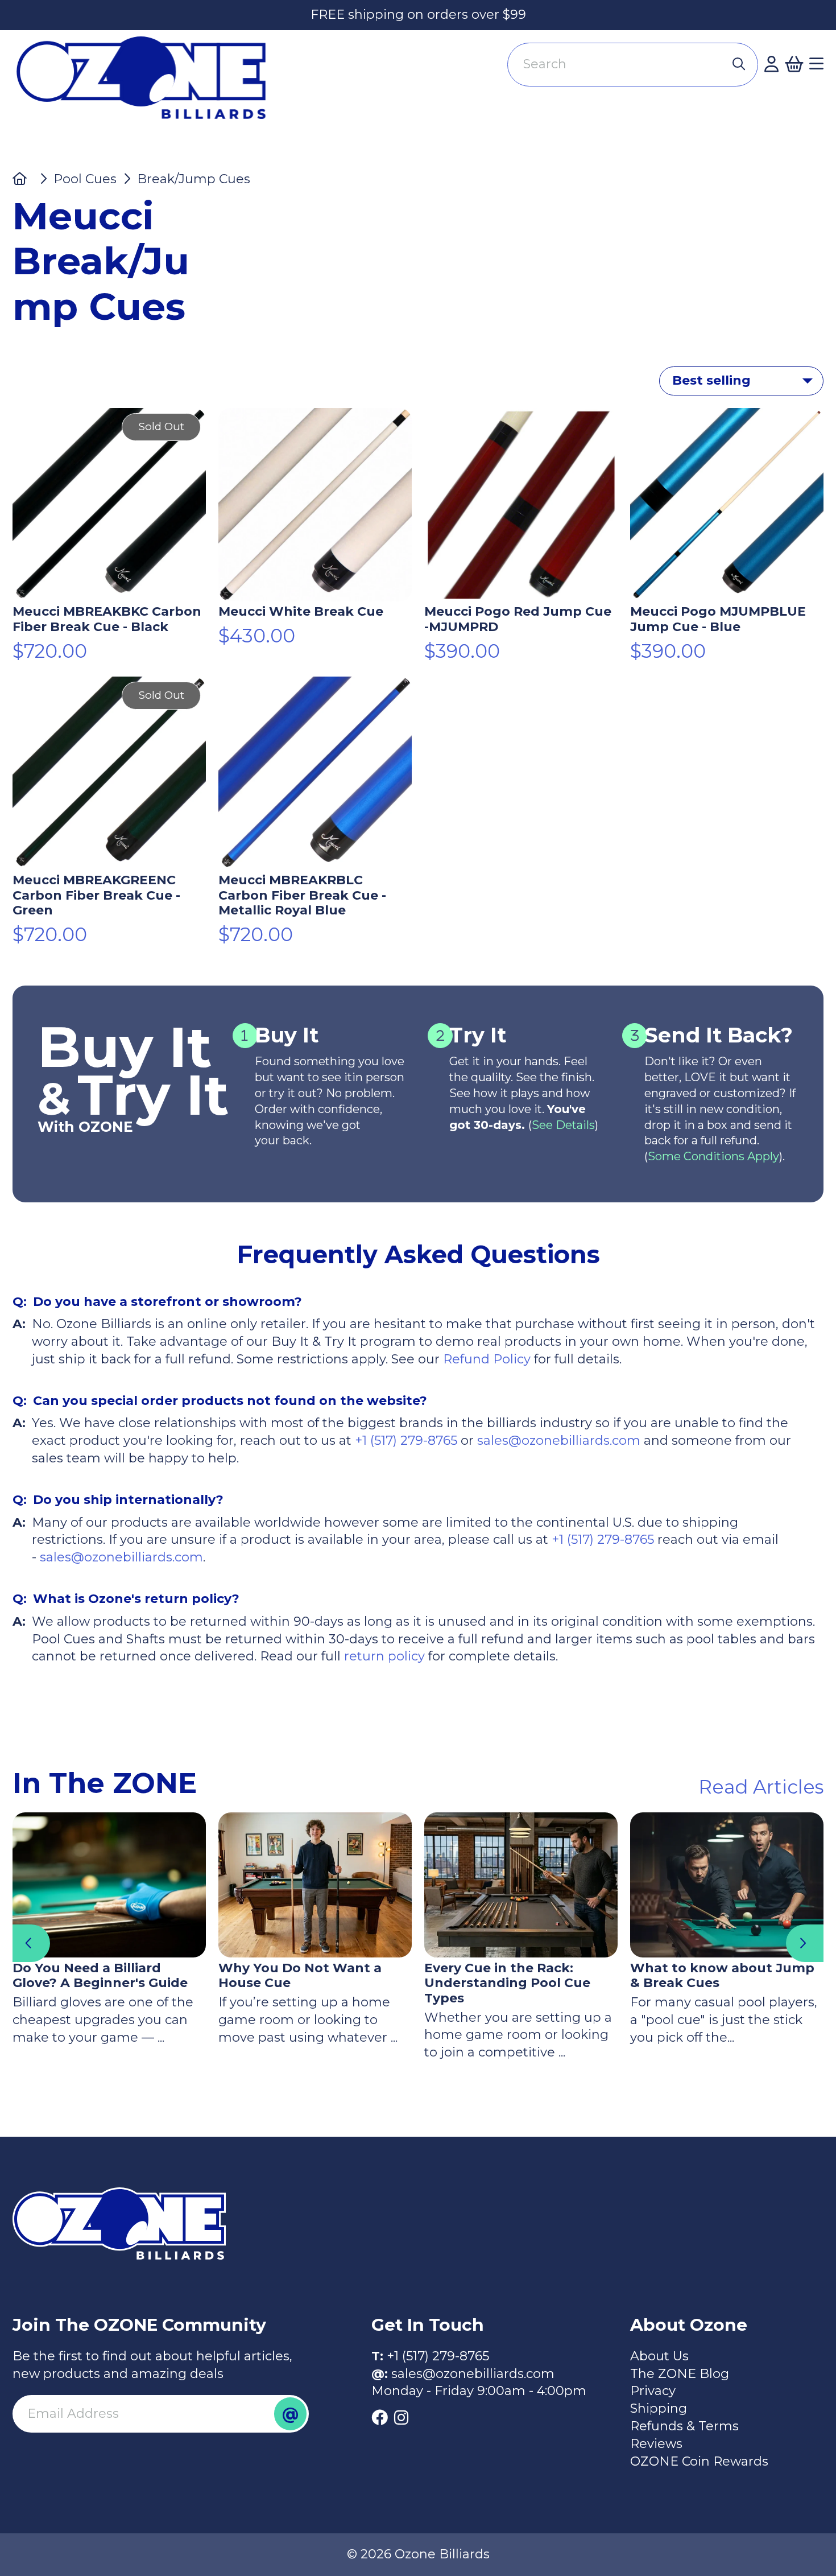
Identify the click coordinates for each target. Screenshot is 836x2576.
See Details (563, 1125)
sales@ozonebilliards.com (559, 1441)
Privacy (653, 2391)
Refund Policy (487, 1359)
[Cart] (794, 64)
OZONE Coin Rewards (699, 2461)
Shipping (659, 2408)
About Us (659, 2356)
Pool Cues (85, 179)
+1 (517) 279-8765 (406, 1441)
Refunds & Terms (684, 2426)
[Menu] (816, 64)
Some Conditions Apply (713, 1156)
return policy (383, 1656)
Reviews (656, 2444)
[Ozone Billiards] (148, 85)
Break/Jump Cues (194, 179)
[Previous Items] (31, 1943)
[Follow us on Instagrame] (401, 2418)
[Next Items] (805, 1943)
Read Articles (761, 1787)
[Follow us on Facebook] (380, 2418)
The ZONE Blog (680, 2374)
